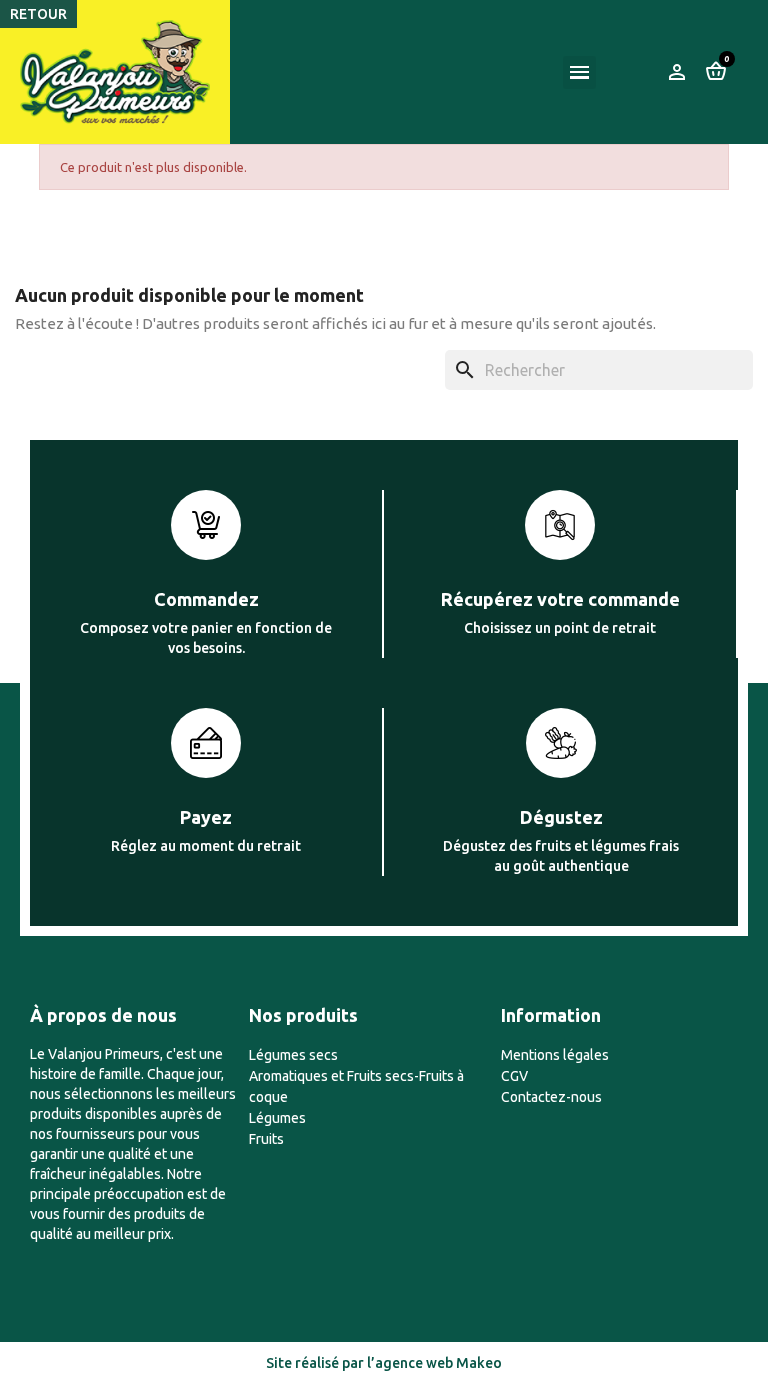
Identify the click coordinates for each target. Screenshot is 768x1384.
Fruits (266, 1139)
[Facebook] (42, 1256)
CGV (514, 1076)
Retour (38, 14)
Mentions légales (555, 1055)
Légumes (277, 1118)
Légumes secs (293, 1055)
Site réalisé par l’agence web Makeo (384, 1363)
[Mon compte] (677, 72)
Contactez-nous (551, 1097)
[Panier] (716, 71)
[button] (638, 72)
